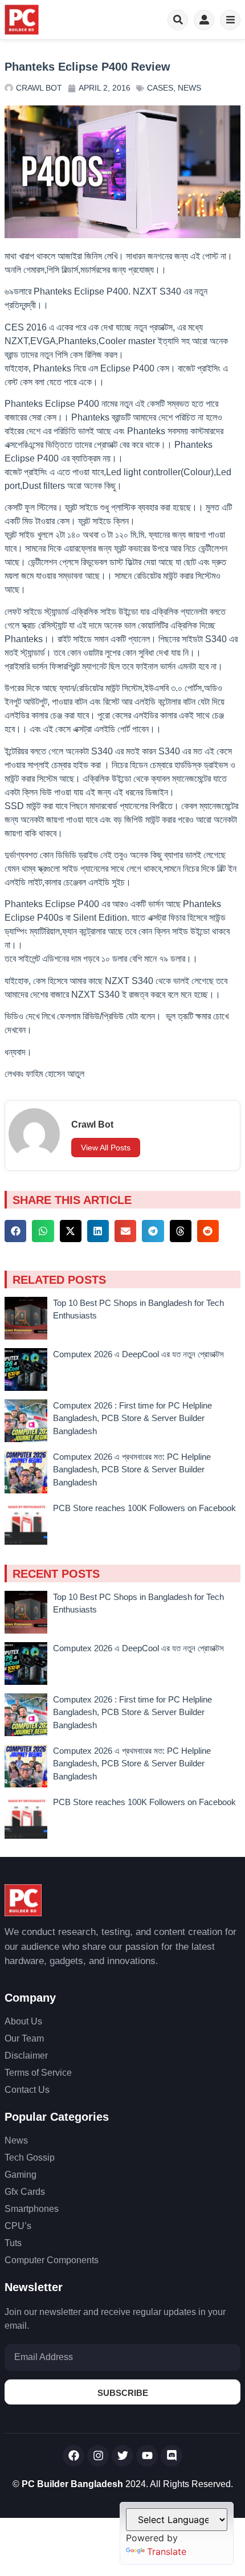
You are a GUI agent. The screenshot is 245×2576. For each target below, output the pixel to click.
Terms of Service (38, 2073)
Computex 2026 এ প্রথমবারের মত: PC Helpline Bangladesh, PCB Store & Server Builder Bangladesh (132, 1469)
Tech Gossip (30, 2157)
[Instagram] (98, 2456)
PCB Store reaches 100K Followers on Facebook (144, 1508)
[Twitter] (122, 2456)
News (189, 88)
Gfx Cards (25, 2192)
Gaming (21, 2175)
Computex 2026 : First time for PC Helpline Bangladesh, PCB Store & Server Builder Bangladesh (132, 1418)
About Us (23, 2021)
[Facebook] (73, 2456)
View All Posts (106, 1148)
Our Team (24, 2038)
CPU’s (18, 2226)
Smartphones (32, 2209)
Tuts (13, 2243)
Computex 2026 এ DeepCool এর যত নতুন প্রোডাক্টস (138, 1354)
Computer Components (52, 2260)
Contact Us (27, 2090)
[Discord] (171, 2456)
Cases (160, 88)
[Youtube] (147, 2456)
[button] (15, 1231)
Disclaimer (26, 2056)
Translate (167, 2551)
